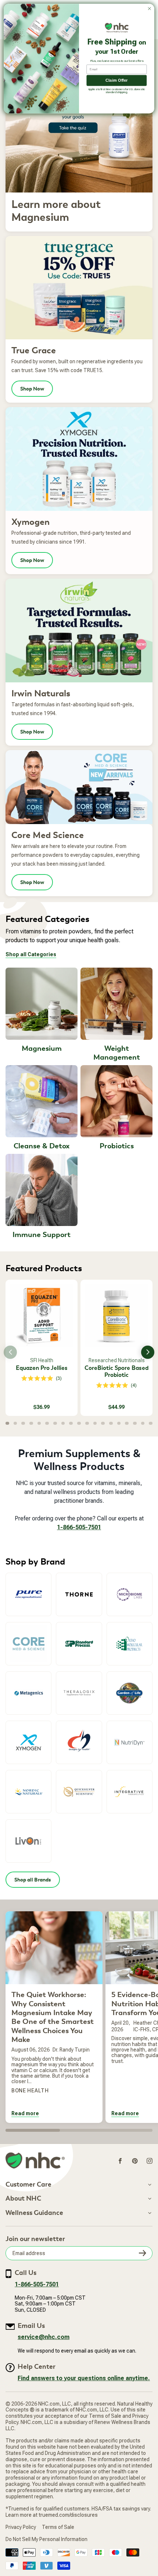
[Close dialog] (150, 8)
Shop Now (32, 389)
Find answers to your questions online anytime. (84, 2378)
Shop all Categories (31, 954)
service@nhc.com (44, 2337)
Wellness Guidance (34, 2213)
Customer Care (28, 2185)
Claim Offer (116, 80)
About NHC (23, 2199)
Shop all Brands (33, 1880)
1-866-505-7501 (79, 1527)
